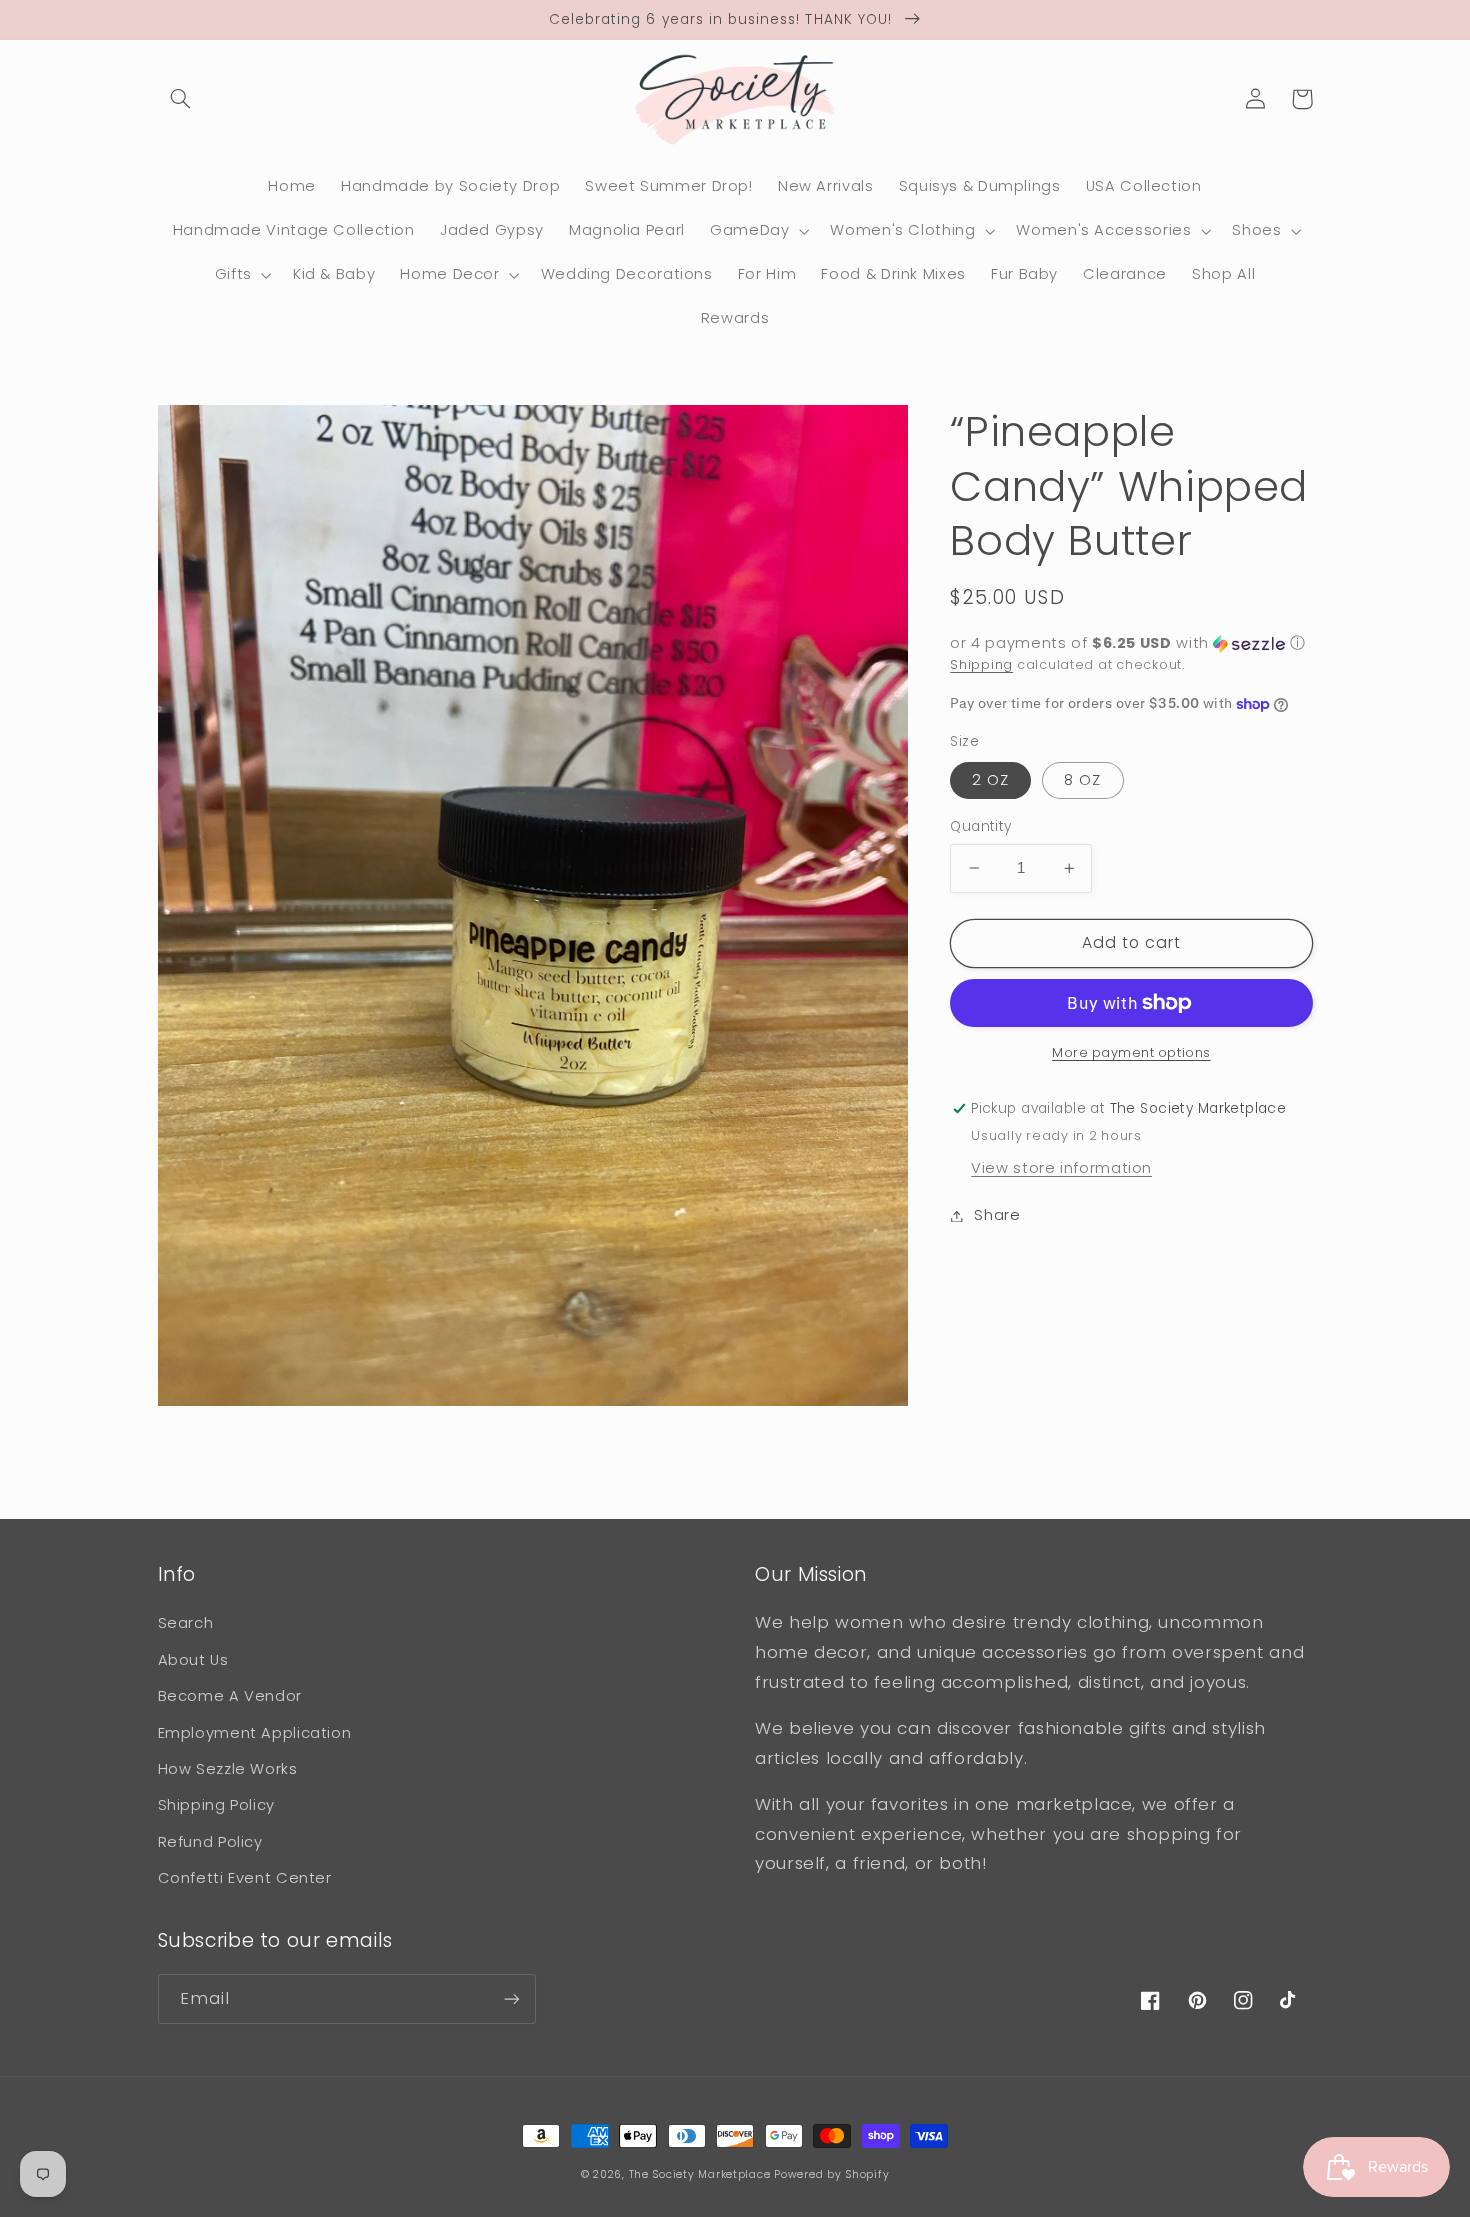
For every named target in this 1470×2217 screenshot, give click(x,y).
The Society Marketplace (700, 2174)
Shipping (981, 664)
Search (186, 1623)
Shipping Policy (216, 1805)
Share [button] (997, 1215)
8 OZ (1082, 780)
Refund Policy (210, 1842)
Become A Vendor (230, 1696)
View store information (1061, 1168)
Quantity (980, 826)
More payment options (1131, 1052)
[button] (181, 99)
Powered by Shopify (831, 2174)
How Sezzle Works (228, 1769)
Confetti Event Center (245, 1878)
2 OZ (990, 780)
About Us (193, 1660)
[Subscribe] (511, 1998)
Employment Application (255, 1733)
